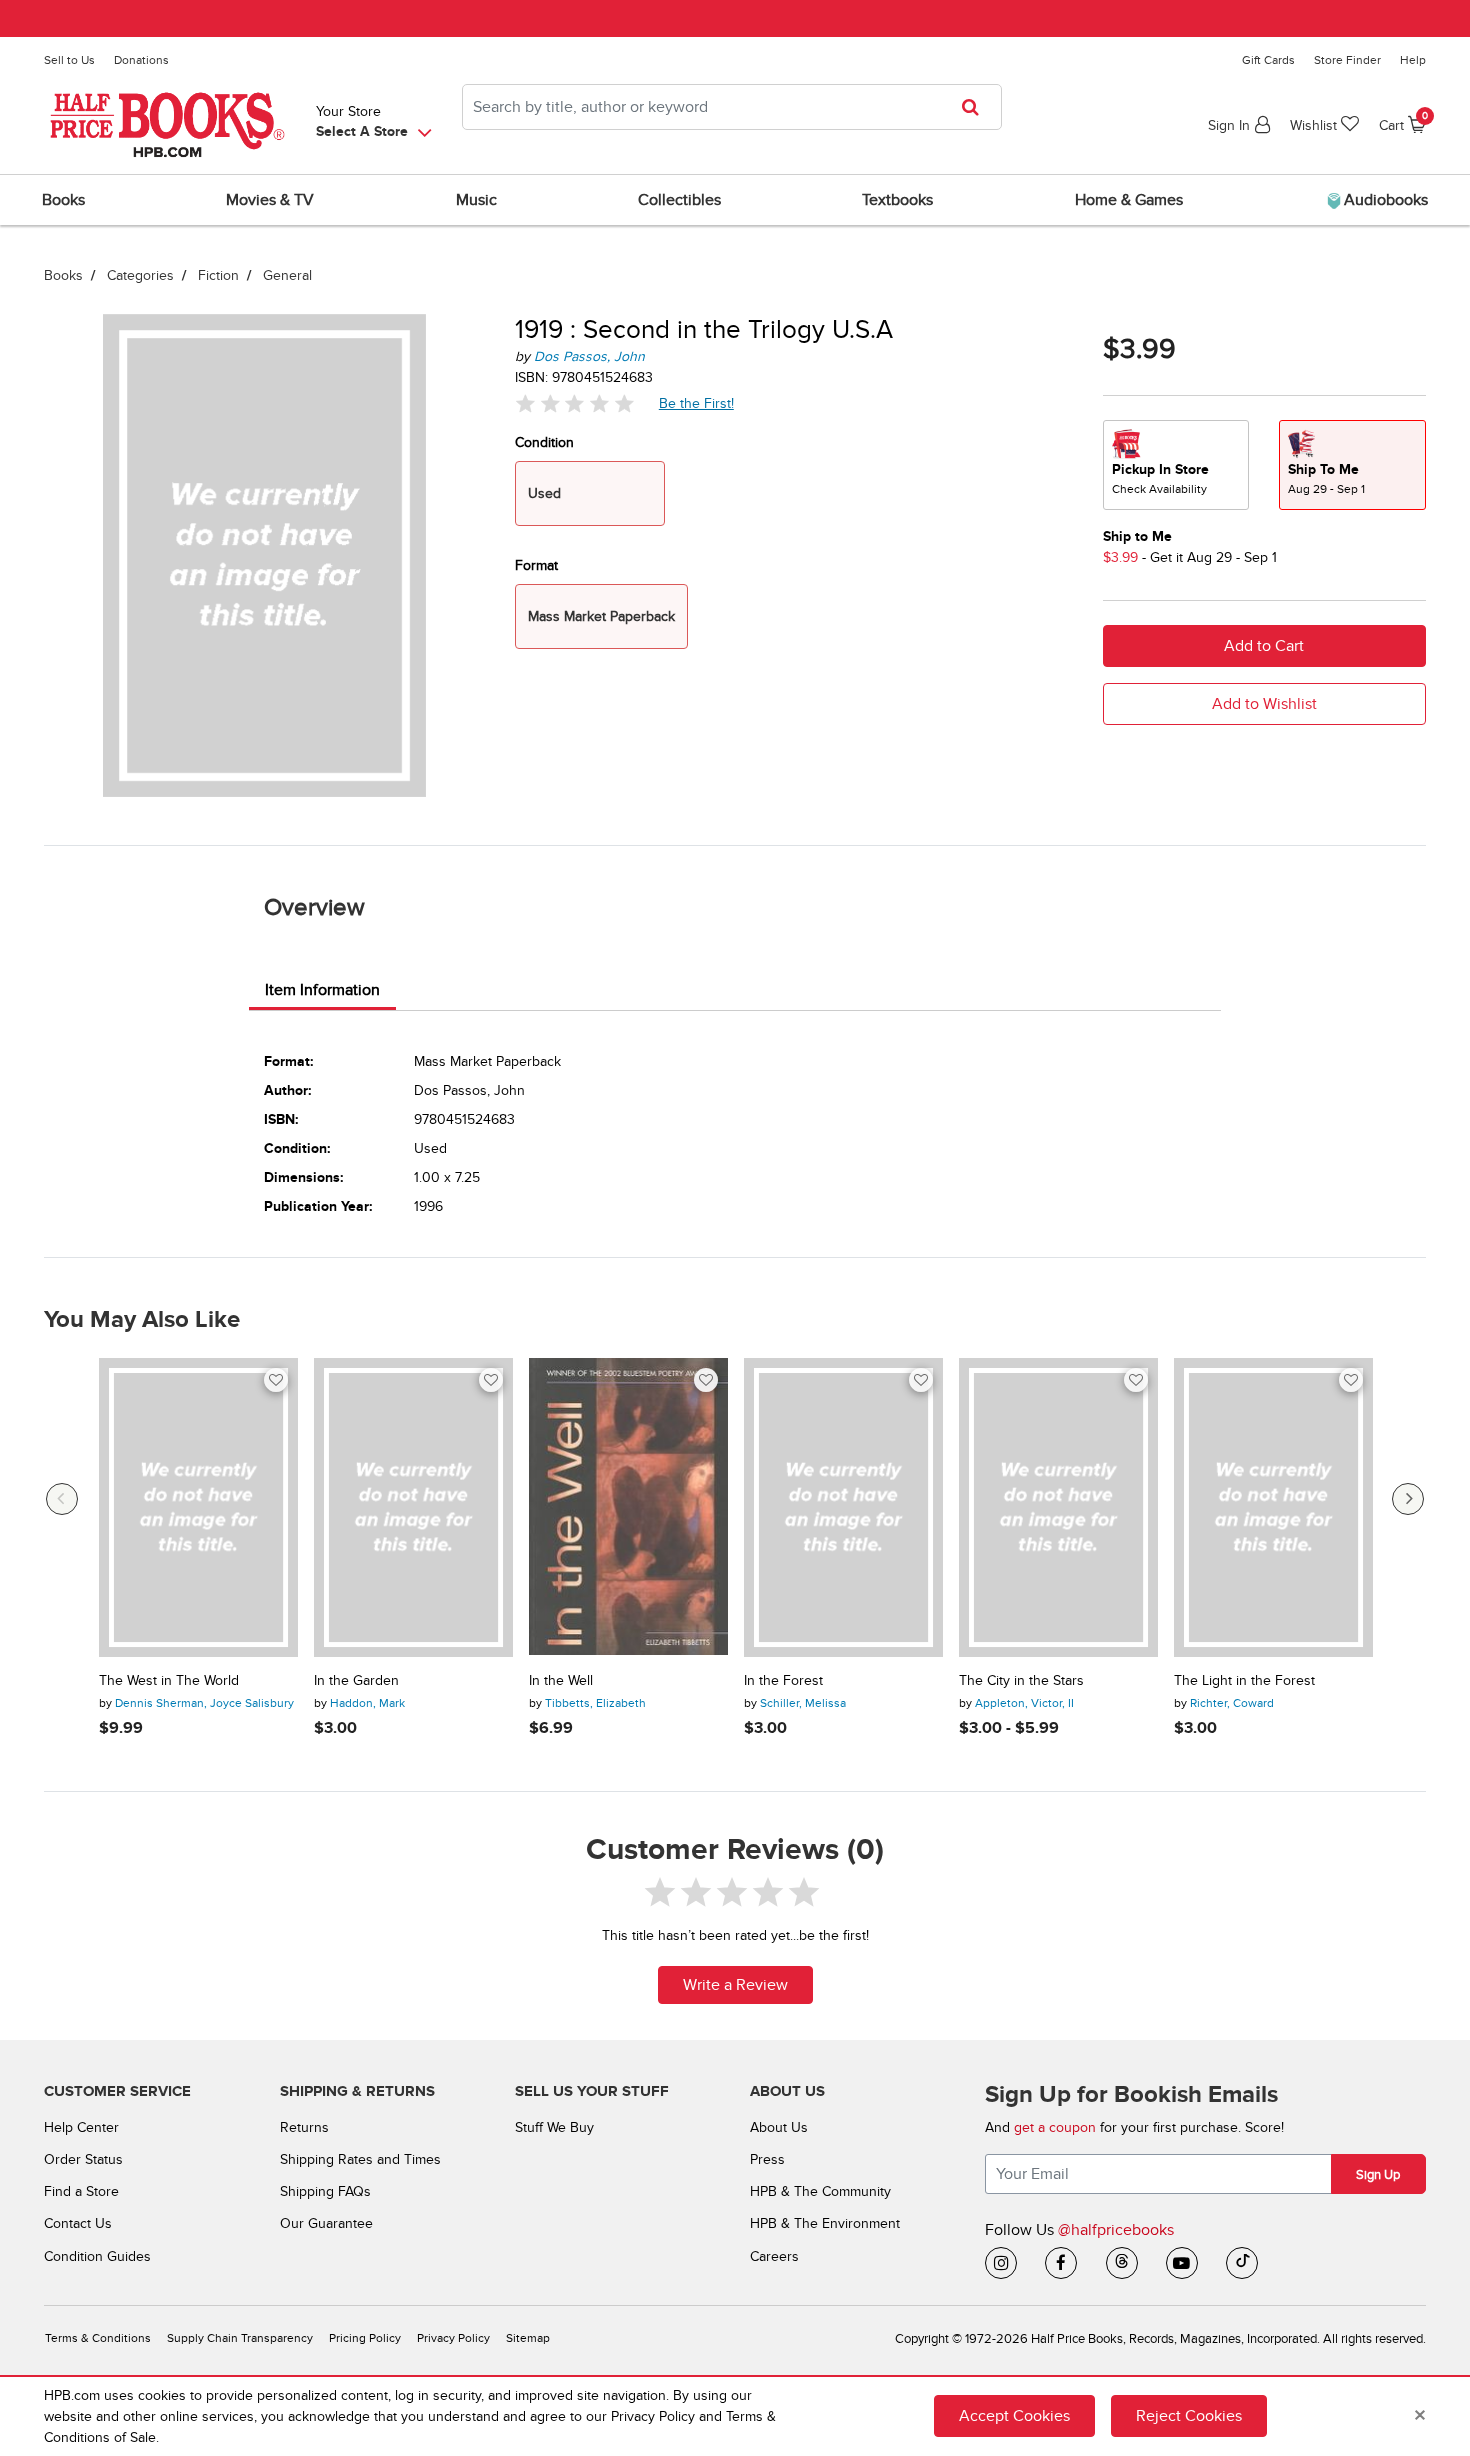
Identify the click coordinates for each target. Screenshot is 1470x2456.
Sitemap (528, 2338)
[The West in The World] (198, 1507)
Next (1408, 1499)
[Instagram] (1001, 2263)
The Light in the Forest (1244, 1681)
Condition (544, 442)
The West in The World (169, 1681)
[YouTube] (1182, 2263)
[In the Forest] (843, 1507)
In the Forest (783, 1681)
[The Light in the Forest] (1273, 1507)
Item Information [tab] (322, 990)
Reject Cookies (1189, 2416)
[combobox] (732, 107)
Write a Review (735, 1985)
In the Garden (356, 1681)
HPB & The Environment (825, 2223)
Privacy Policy (453, 2338)
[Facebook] (1061, 2263)
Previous (62, 1499)
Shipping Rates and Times (360, 2159)
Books (63, 275)
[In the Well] (628, 1507)
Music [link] (476, 200)
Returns (304, 2127)
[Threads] (1122, 2263)
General (287, 275)
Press (767, 2159)
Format (536, 565)
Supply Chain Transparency (240, 2338)
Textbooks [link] (897, 200)
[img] (575, 403)
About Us (779, 2127)
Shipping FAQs (325, 2191)
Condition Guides (97, 2256)
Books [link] (63, 200)
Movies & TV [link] (270, 200)
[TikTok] (1242, 2263)
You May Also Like (142, 1320)
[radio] (1176, 465)
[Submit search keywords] (976, 107)
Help (1413, 60)
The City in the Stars (1021, 1681)
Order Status (83, 2159)
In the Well (561, 1681)
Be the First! (697, 403)
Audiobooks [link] (1384, 200)
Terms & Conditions (98, 2338)
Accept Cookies (1014, 2416)
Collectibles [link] (679, 200)
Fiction (218, 275)
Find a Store (81, 2191)
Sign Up (1378, 2175)
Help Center (81, 2127)
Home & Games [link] (1129, 200)
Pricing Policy (365, 2338)
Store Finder (1347, 60)
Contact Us (78, 2223)
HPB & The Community (820, 2191)
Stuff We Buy (554, 2127)
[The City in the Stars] (1058, 1507)
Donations (141, 60)
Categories (140, 275)
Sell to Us (69, 60)
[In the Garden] (413, 1507)
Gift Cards (1268, 60)
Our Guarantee (326, 2223)
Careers (774, 2256)
